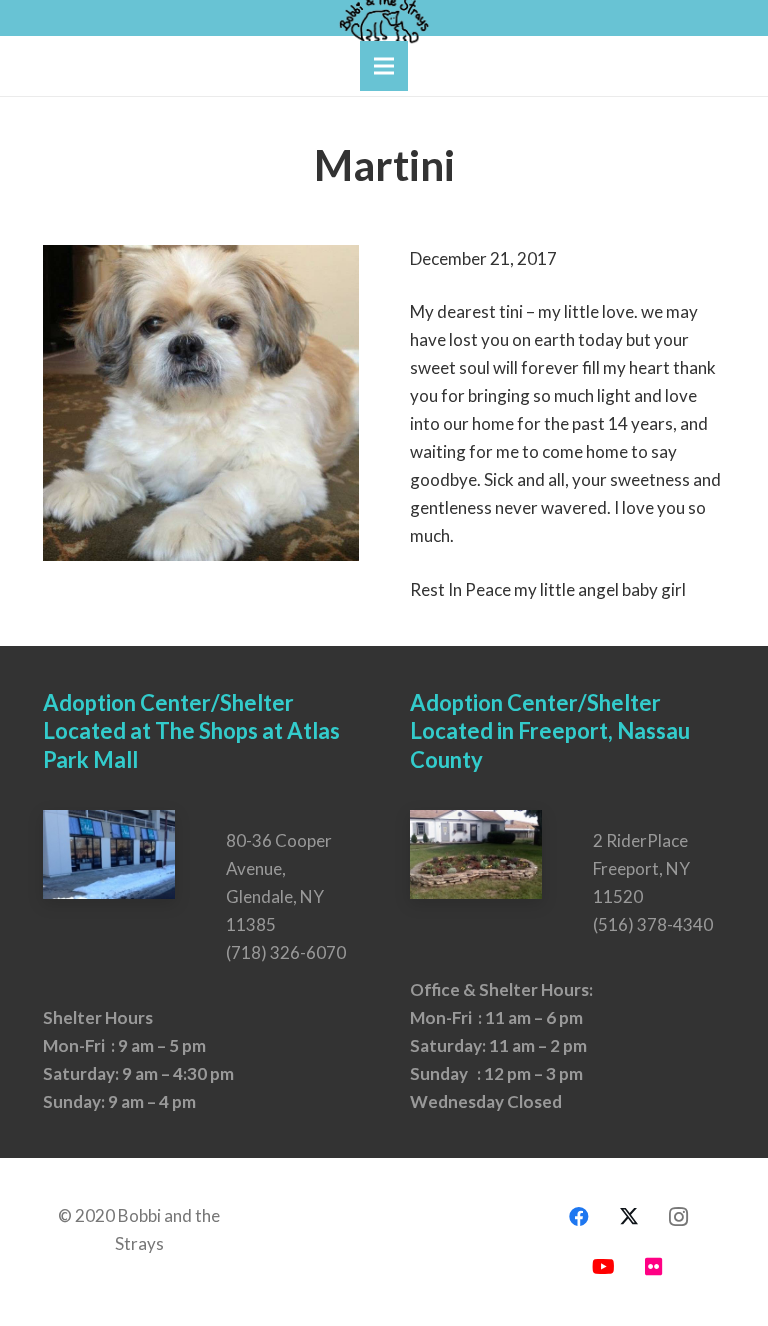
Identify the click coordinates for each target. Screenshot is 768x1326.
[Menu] (383, 66)
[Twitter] (629, 1217)
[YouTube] (604, 1267)
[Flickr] (654, 1267)
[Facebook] (579, 1217)
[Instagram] (679, 1217)
